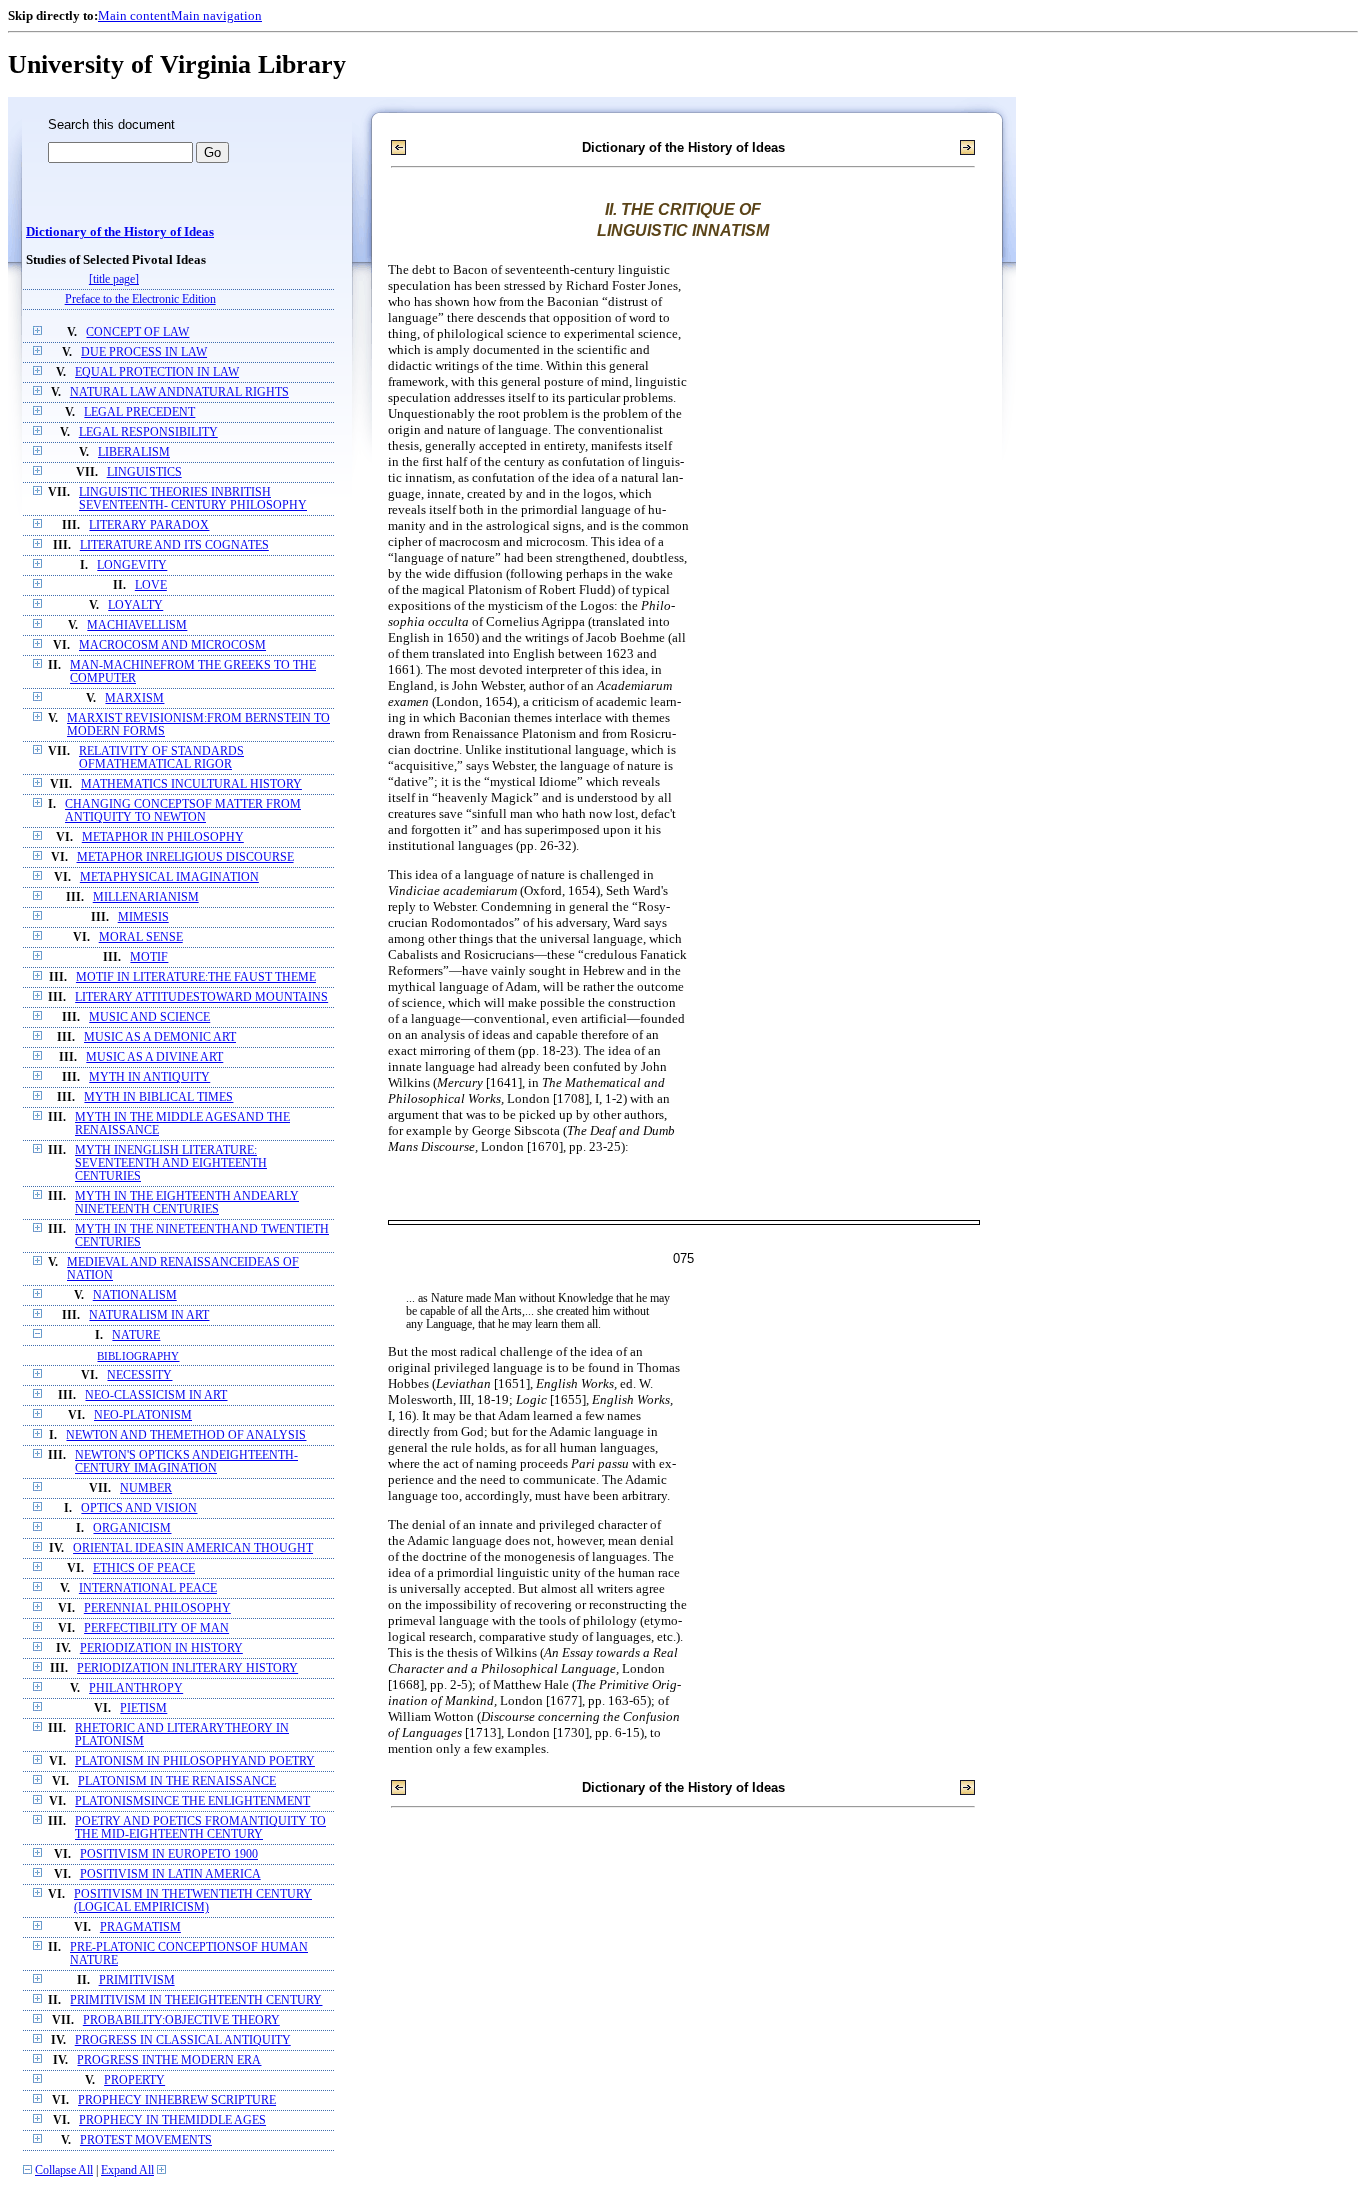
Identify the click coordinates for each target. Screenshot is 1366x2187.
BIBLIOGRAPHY (138, 1356)
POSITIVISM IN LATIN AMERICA (170, 1874)
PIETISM (143, 1708)
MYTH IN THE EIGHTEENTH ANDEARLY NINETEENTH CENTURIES (187, 1203)
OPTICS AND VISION (139, 1508)
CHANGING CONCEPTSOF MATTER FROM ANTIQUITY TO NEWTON (183, 811)
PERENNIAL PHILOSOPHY (157, 1608)
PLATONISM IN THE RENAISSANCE (177, 1781)
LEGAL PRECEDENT (139, 412)
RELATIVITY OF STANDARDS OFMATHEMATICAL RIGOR (161, 758)
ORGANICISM (132, 1528)
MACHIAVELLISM (137, 625)
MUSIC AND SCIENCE (149, 1017)
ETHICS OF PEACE (144, 1568)
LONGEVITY (132, 565)
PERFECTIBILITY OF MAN (156, 1628)
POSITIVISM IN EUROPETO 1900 (169, 1854)
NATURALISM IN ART (149, 1315)
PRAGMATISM (140, 1927)
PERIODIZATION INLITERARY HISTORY (187, 1668)
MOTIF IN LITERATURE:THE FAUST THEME (196, 977)
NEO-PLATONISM (143, 1415)
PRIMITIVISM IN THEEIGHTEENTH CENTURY (196, 2000)
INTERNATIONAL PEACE (148, 1588)
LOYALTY (135, 605)
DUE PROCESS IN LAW (144, 352)
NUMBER (146, 1488)
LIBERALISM (134, 452)
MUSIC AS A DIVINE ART (154, 1057)
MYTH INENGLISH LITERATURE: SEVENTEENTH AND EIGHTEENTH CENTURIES (171, 1163)
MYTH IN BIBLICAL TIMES (158, 1097)
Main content (134, 15)
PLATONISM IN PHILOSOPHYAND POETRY (195, 1761)
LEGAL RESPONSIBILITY (148, 432)
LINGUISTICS (144, 472)
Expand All (127, 2170)
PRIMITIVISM (137, 1980)
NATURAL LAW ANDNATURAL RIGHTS (179, 392)
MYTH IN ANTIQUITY (149, 1077)
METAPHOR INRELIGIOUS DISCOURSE (185, 857)
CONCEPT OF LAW (137, 332)
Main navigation (216, 15)
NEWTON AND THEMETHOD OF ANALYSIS (186, 1435)
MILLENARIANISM (146, 897)
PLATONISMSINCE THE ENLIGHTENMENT (192, 1801)
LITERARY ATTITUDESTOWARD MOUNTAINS (201, 997)
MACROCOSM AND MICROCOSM (172, 645)
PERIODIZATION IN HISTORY (161, 1648)
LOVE (151, 585)
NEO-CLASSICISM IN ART (156, 1395)
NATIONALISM (135, 1295)
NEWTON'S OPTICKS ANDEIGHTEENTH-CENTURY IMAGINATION (186, 1462)
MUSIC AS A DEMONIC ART (160, 1037)
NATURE (136, 1335)
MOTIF (149, 957)
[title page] (114, 279)
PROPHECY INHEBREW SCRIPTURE (177, 2100)
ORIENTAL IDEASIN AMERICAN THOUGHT (193, 1548)
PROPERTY (134, 2080)
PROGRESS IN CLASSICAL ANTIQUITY (183, 2040)
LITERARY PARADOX (149, 525)
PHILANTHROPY (136, 1688)
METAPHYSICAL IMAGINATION (169, 877)
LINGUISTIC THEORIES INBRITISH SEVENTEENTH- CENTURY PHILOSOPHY (193, 499)
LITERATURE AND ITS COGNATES (174, 545)
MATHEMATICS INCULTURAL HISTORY (191, 784)
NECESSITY (139, 1375)
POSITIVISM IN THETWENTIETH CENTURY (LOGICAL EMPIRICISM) (193, 1901)
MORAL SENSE (141, 937)
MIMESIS (143, 917)
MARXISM (134, 698)
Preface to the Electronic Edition (140, 299)
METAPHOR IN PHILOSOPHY (163, 837)
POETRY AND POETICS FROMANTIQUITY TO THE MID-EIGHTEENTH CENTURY (200, 1828)
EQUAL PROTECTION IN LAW (157, 372)
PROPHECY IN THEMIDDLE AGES (172, 2120)
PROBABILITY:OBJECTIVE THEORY (181, 2020)
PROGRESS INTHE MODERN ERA (169, 2060)
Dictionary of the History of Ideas (120, 232)
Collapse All (64, 2170)
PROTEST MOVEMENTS (146, 2140)
